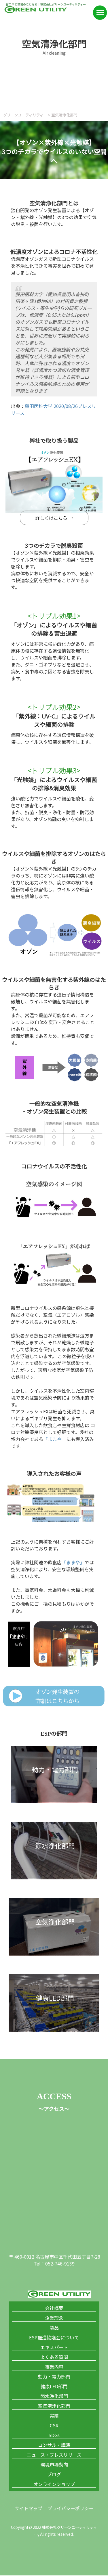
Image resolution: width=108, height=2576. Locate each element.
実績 (54, 2416)
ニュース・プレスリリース (54, 2455)
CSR (54, 2425)
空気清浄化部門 (54, 2406)
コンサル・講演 (54, 2445)
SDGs (54, 2435)
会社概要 (54, 2308)
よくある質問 (54, 2357)
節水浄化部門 (54, 2396)
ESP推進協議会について (54, 2337)
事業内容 (54, 2367)
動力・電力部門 (54, 2376)
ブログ (54, 2474)
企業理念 (54, 2318)
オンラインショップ (54, 2484)
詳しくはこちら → (54, 518)
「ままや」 (55, 1439)
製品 (54, 2328)
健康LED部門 (54, 2386)
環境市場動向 (54, 2464)
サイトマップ (29, 2508)
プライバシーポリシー (71, 2508)
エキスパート (54, 2347)
